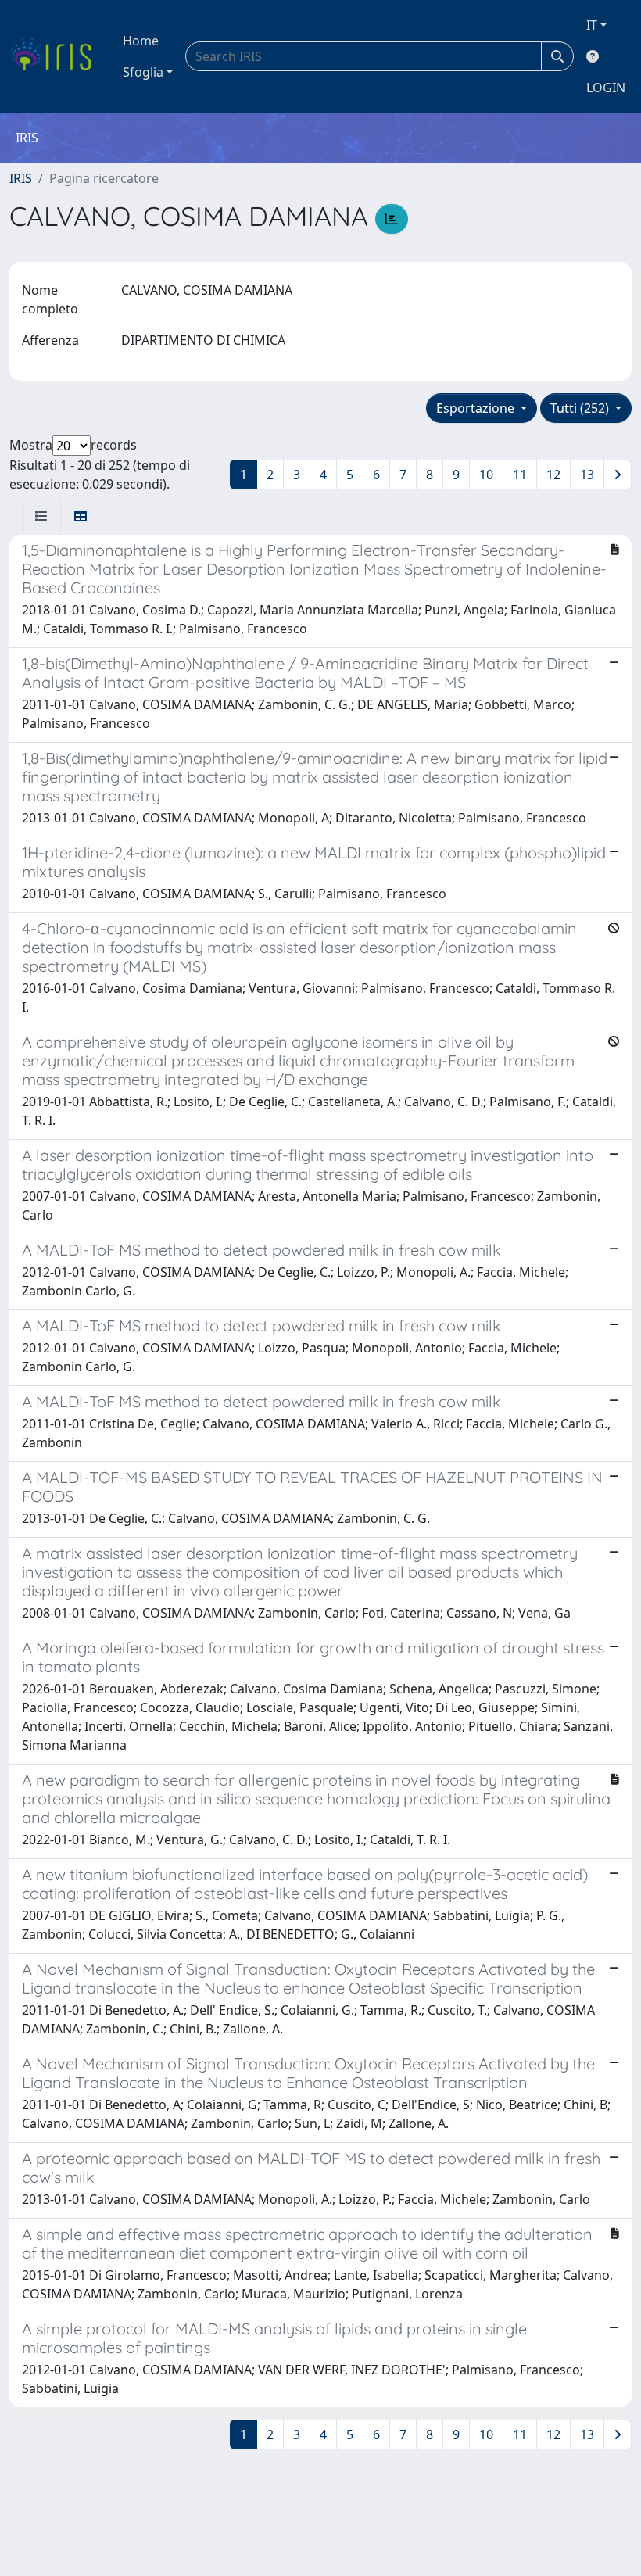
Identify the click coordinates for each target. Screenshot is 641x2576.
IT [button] (592, 25)
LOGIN (606, 88)
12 (553, 475)
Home (141, 41)
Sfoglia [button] (143, 72)
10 (486, 475)
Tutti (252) (581, 408)
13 (587, 475)
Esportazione (477, 408)
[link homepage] (57, 56)
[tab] (41, 516)
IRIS (21, 178)
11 (520, 475)
